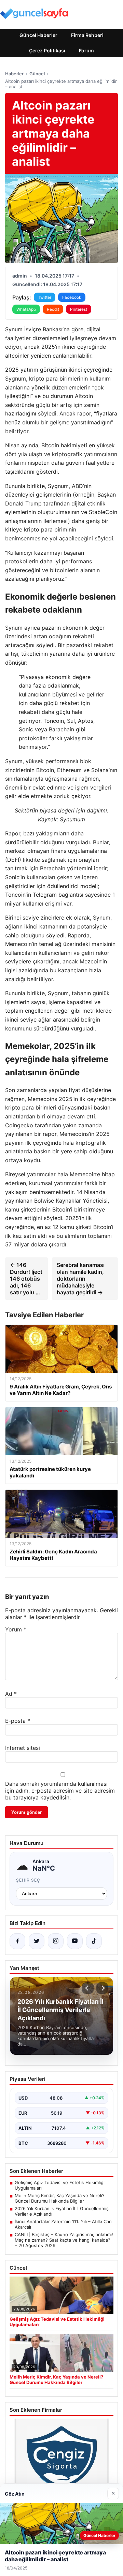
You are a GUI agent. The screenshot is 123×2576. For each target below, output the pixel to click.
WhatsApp (26, 309)
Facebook (72, 297)
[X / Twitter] (37, 1941)
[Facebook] (17, 1941)
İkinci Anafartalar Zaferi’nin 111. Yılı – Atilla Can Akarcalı (63, 2224)
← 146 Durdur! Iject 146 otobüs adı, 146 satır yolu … (26, 1279)
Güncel (37, 74)
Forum (86, 50)
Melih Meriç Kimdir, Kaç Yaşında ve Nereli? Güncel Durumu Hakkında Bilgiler (60, 2198)
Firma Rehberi (87, 35)
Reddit (53, 309)
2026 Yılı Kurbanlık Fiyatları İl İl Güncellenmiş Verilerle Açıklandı (62, 2211)
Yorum (16, 1629)
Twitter (45, 297)
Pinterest (79, 309)
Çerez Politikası (47, 50)
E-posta (18, 1721)
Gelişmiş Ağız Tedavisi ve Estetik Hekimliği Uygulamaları (60, 2185)
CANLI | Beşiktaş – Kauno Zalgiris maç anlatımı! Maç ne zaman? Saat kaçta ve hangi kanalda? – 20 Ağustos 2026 (64, 2240)
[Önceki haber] (88, 1988)
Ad (11, 1694)
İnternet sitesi (23, 1748)
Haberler (14, 74)
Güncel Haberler (38, 35)
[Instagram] (56, 1941)
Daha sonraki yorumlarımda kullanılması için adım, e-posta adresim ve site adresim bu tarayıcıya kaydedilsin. (60, 1791)
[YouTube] (75, 1941)
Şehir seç (28, 1880)
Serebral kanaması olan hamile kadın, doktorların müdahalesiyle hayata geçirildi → (81, 1279)
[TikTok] (94, 1941)
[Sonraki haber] (102, 1988)
